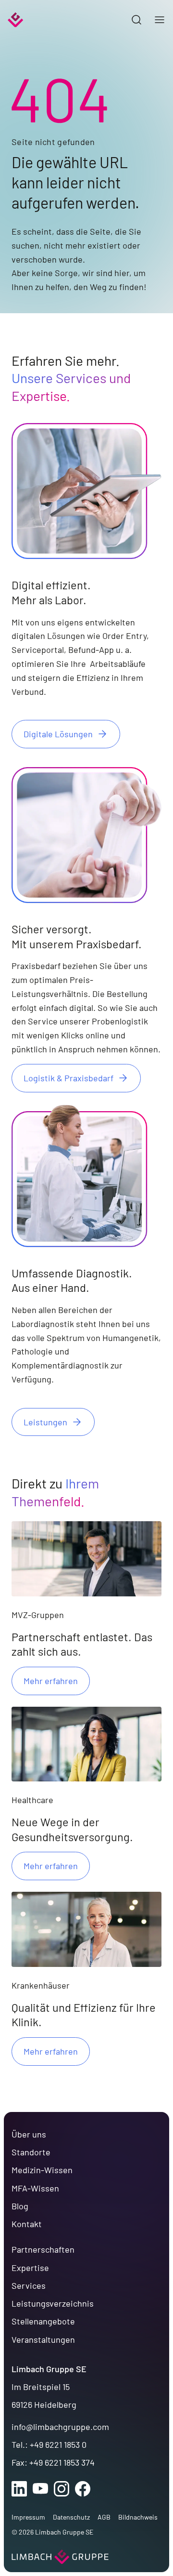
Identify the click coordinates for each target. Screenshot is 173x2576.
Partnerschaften (43, 2249)
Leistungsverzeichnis (53, 2303)
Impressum (28, 2517)
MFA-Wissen (35, 2188)
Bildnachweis (138, 2517)
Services (29, 2285)
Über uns (29, 2134)
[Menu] (160, 20)
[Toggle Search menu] (136, 20)
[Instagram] (62, 2489)
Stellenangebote (43, 2321)
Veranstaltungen (43, 2339)
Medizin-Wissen (42, 2170)
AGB (104, 2517)
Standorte (31, 2152)
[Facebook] (83, 2489)
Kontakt (27, 2224)
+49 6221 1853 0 (58, 2444)
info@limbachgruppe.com (60, 2427)
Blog (20, 2206)
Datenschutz (71, 2517)
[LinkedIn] (19, 2489)
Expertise (30, 2268)
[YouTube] (40, 2489)
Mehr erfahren (51, 1681)
